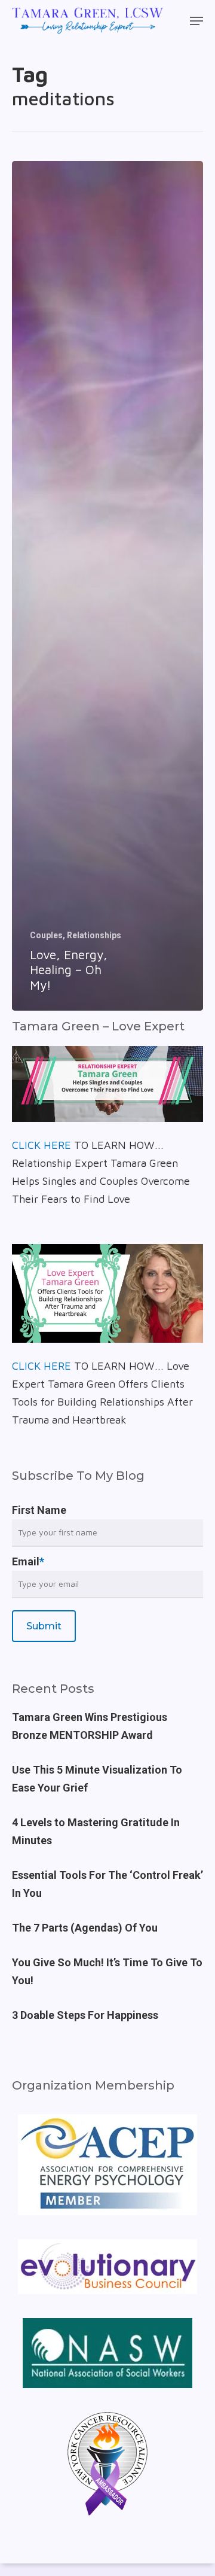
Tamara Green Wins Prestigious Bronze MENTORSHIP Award (90, 1726)
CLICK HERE (42, 1145)
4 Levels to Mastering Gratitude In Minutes (96, 1831)
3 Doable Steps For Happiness (85, 2015)
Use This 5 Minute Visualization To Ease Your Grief (97, 1779)
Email (28, 1561)
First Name (39, 1510)
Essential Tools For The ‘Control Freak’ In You (107, 1884)
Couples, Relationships (76, 935)
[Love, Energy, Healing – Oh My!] (107, 586)
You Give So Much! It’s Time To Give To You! (107, 1971)
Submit (44, 1626)
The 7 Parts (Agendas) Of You (85, 1928)
